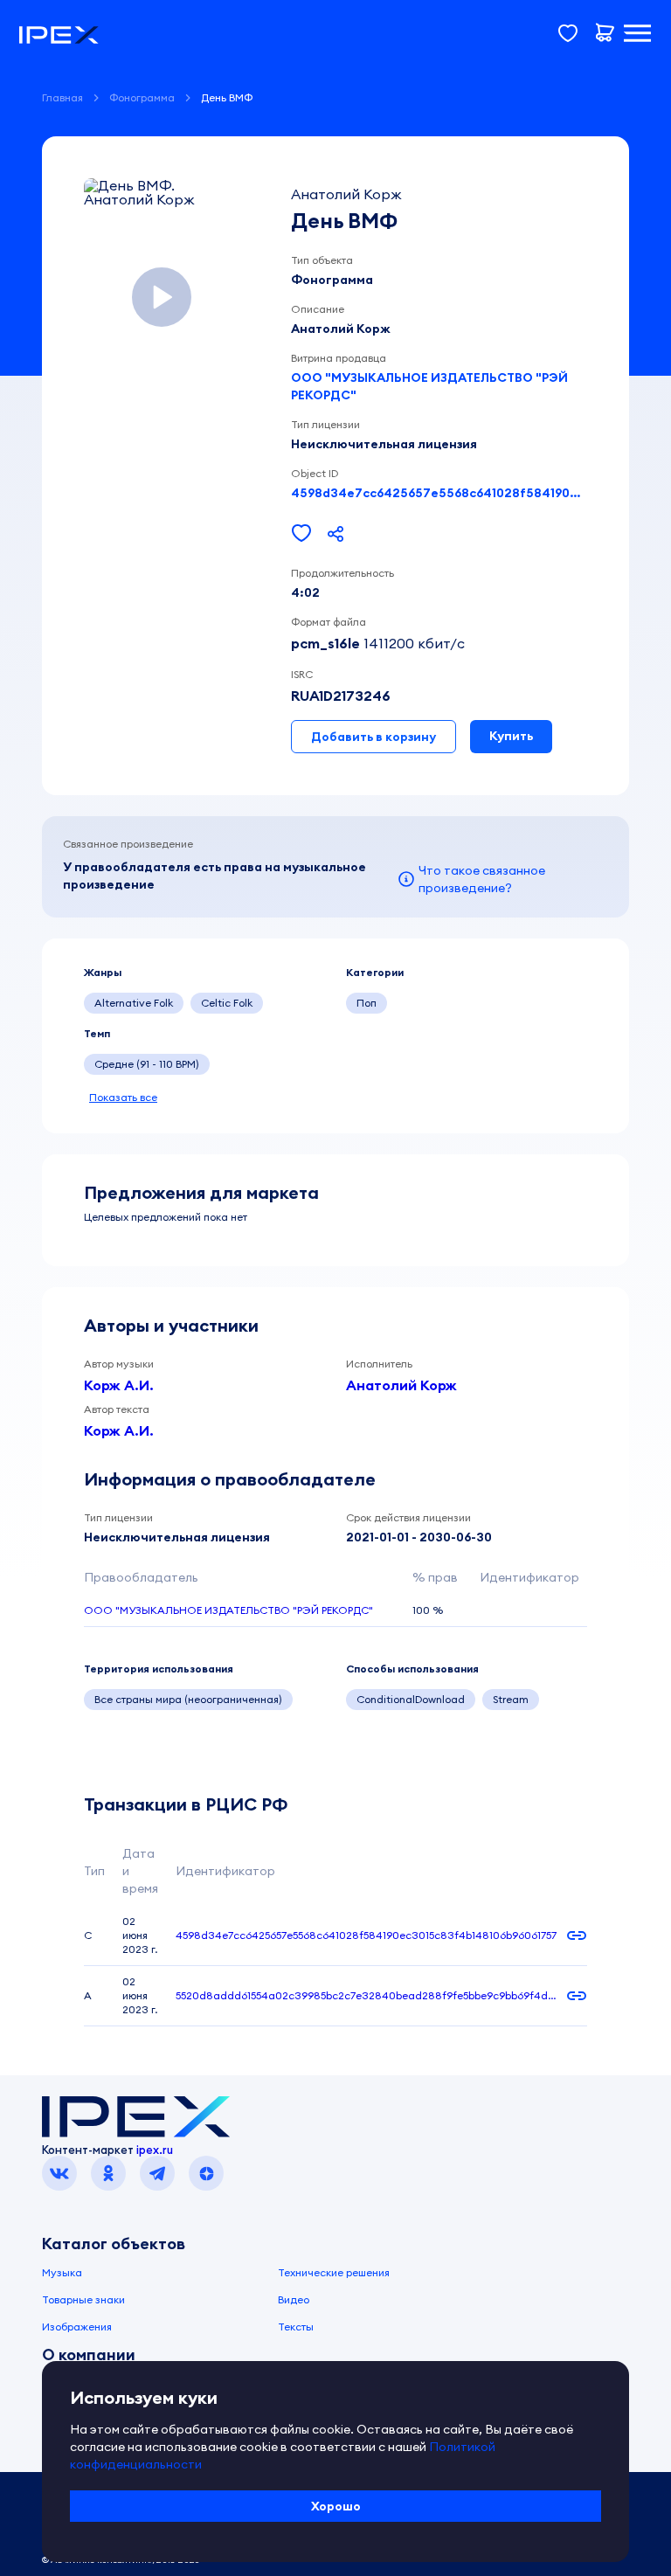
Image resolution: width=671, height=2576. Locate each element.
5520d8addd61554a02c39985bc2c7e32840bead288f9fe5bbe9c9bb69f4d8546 (365, 1996)
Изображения (77, 2327)
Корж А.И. (119, 1385)
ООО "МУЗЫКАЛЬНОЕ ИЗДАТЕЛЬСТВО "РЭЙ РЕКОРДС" (429, 386)
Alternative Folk (134, 1003)
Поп (367, 1003)
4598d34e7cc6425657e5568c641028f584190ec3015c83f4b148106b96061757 (439, 493)
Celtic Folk (227, 1003)
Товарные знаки (83, 2299)
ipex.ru (155, 2150)
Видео (294, 2299)
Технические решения (334, 2272)
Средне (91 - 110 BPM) (147, 1064)
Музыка (62, 2272)
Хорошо (336, 2506)
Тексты (296, 2327)
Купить (511, 736)
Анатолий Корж (401, 1385)
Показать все (123, 1097)
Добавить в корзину (374, 737)
